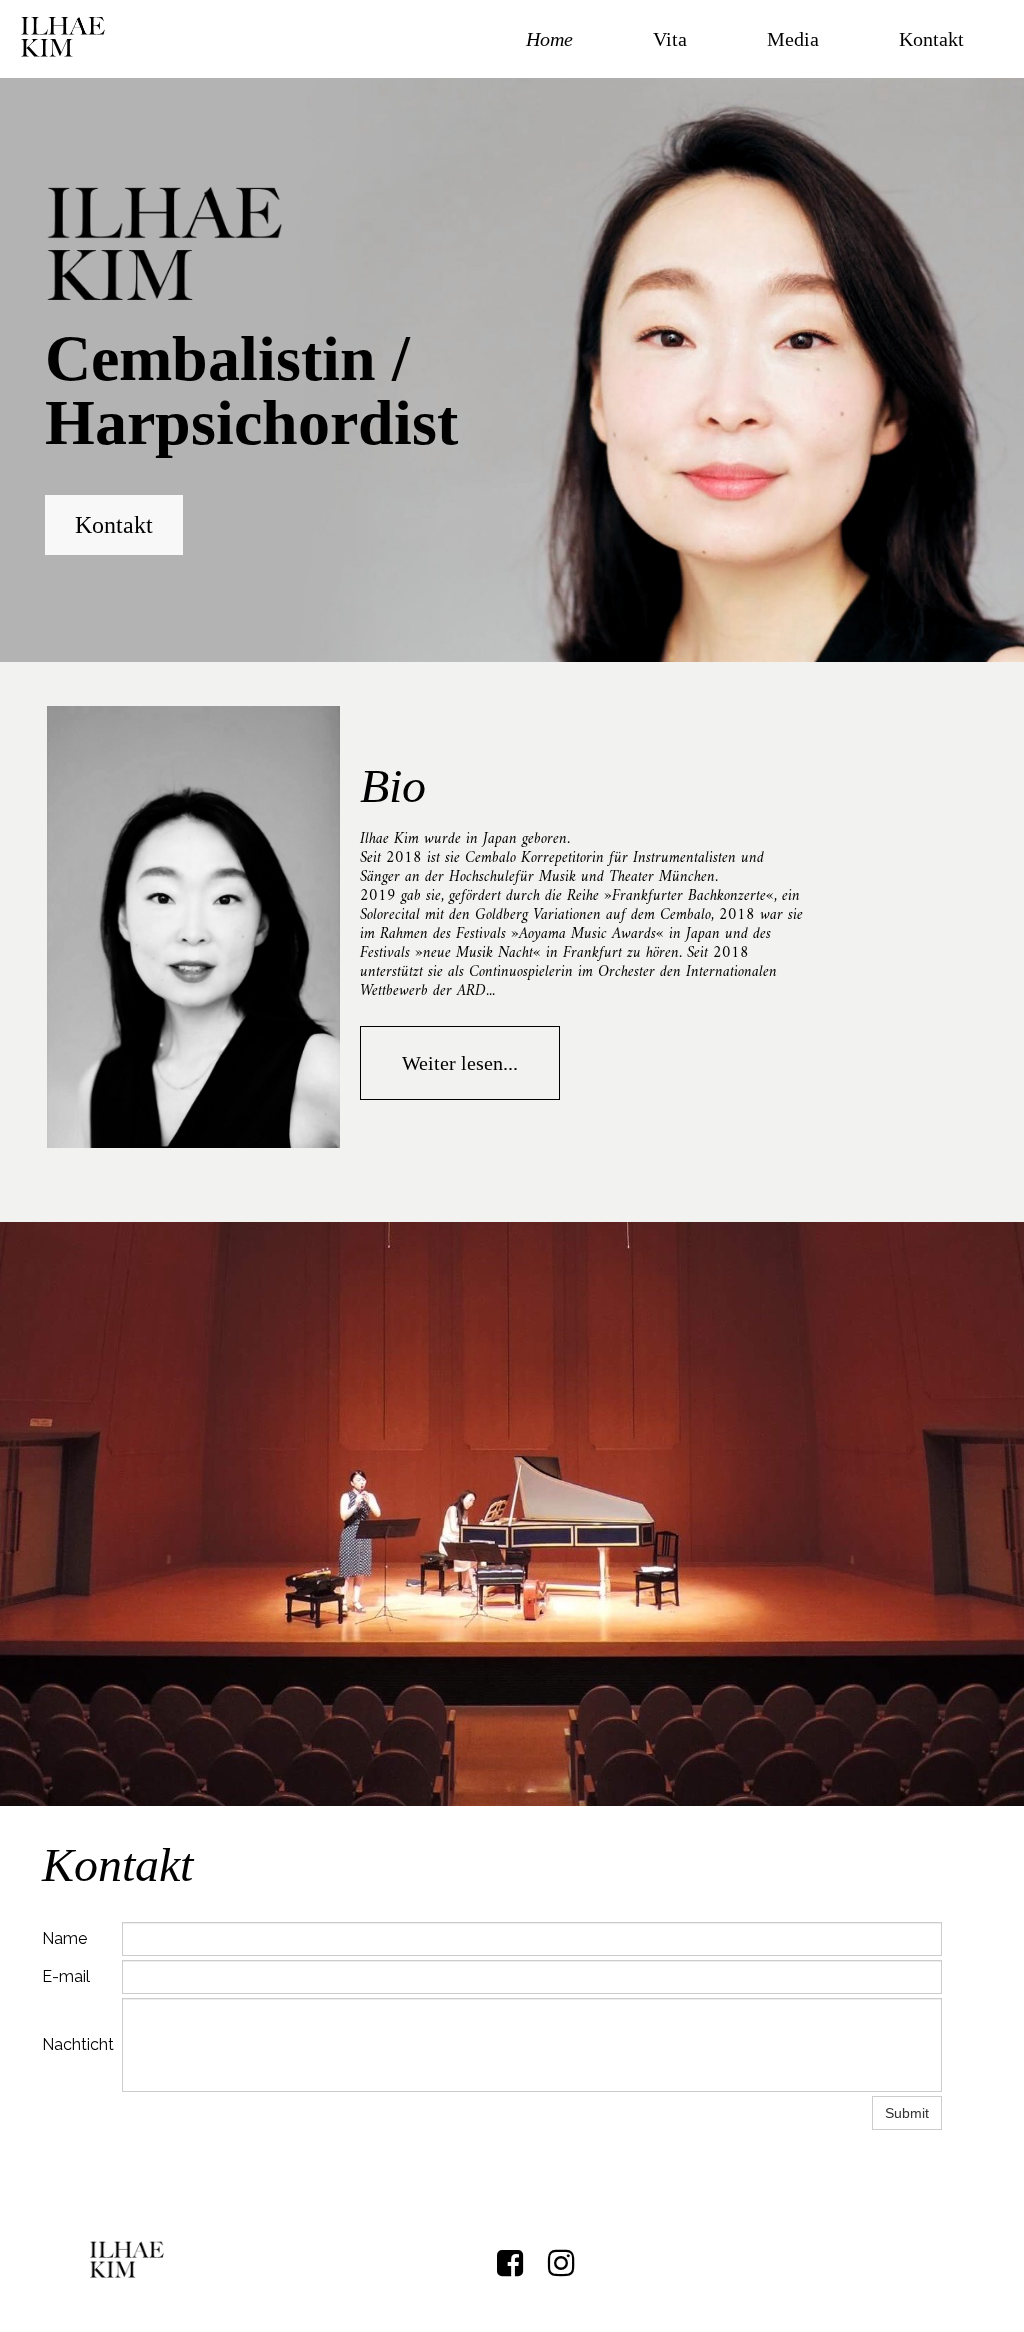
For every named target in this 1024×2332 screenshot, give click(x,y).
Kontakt (931, 39)
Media (793, 39)
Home (549, 39)
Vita (670, 39)
